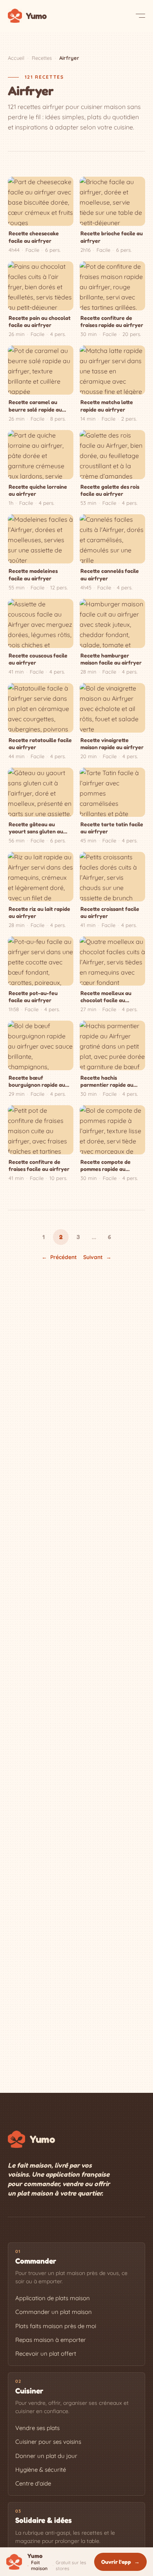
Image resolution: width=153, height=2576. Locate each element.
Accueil (16, 58)
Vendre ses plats (37, 2428)
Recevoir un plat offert (46, 2353)
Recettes (42, 58)
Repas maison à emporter (51, 2340)
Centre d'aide (33, 2483)
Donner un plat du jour (46, 2456)
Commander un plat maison (54, 2312)
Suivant (97, 1257)
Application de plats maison (53, 2298)
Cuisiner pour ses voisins (48, 2442)
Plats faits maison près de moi (56, 2326)
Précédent (59, 1257)
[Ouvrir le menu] (140, 16)
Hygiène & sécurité (41, 2470)
